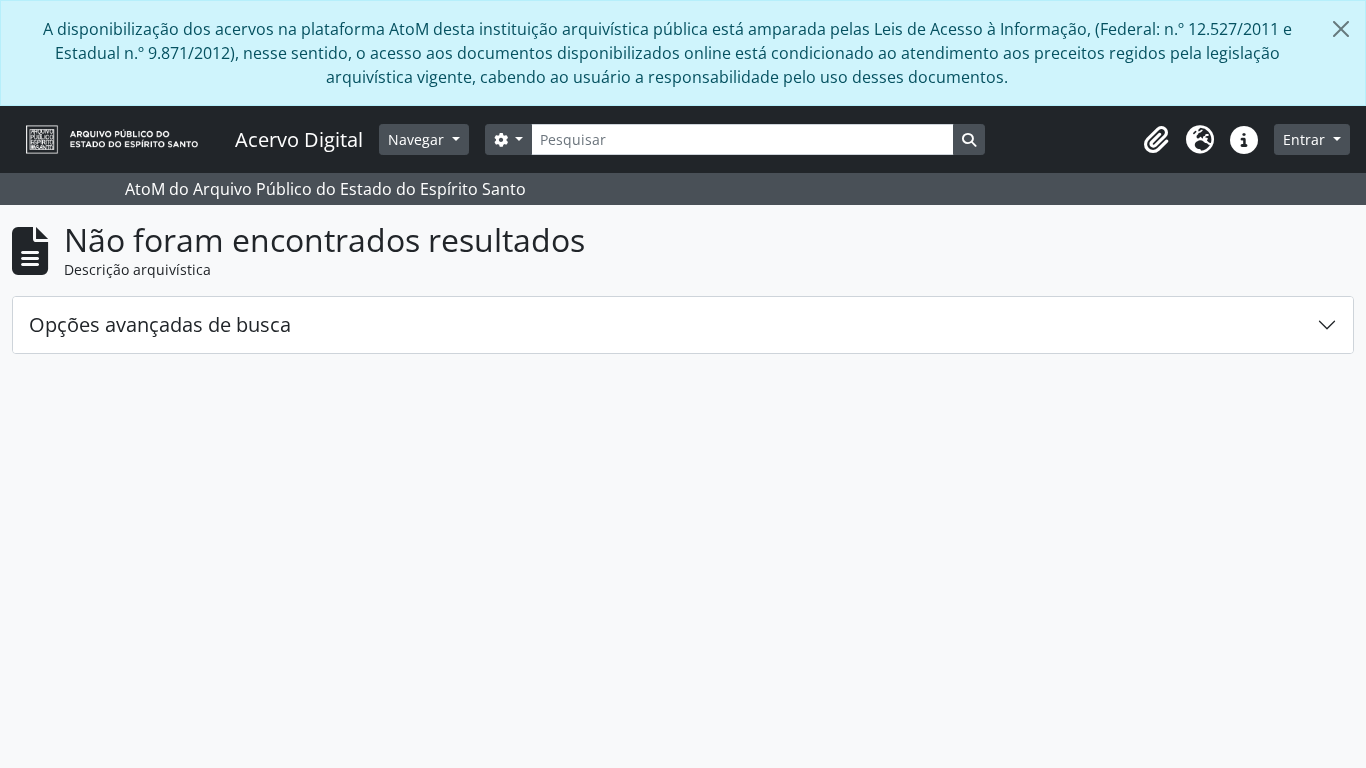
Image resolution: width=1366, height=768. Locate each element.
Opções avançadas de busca (160, 324)
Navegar (418, 139)
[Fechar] (1341, 29)
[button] (1156, 140)
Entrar (1306, 139)
